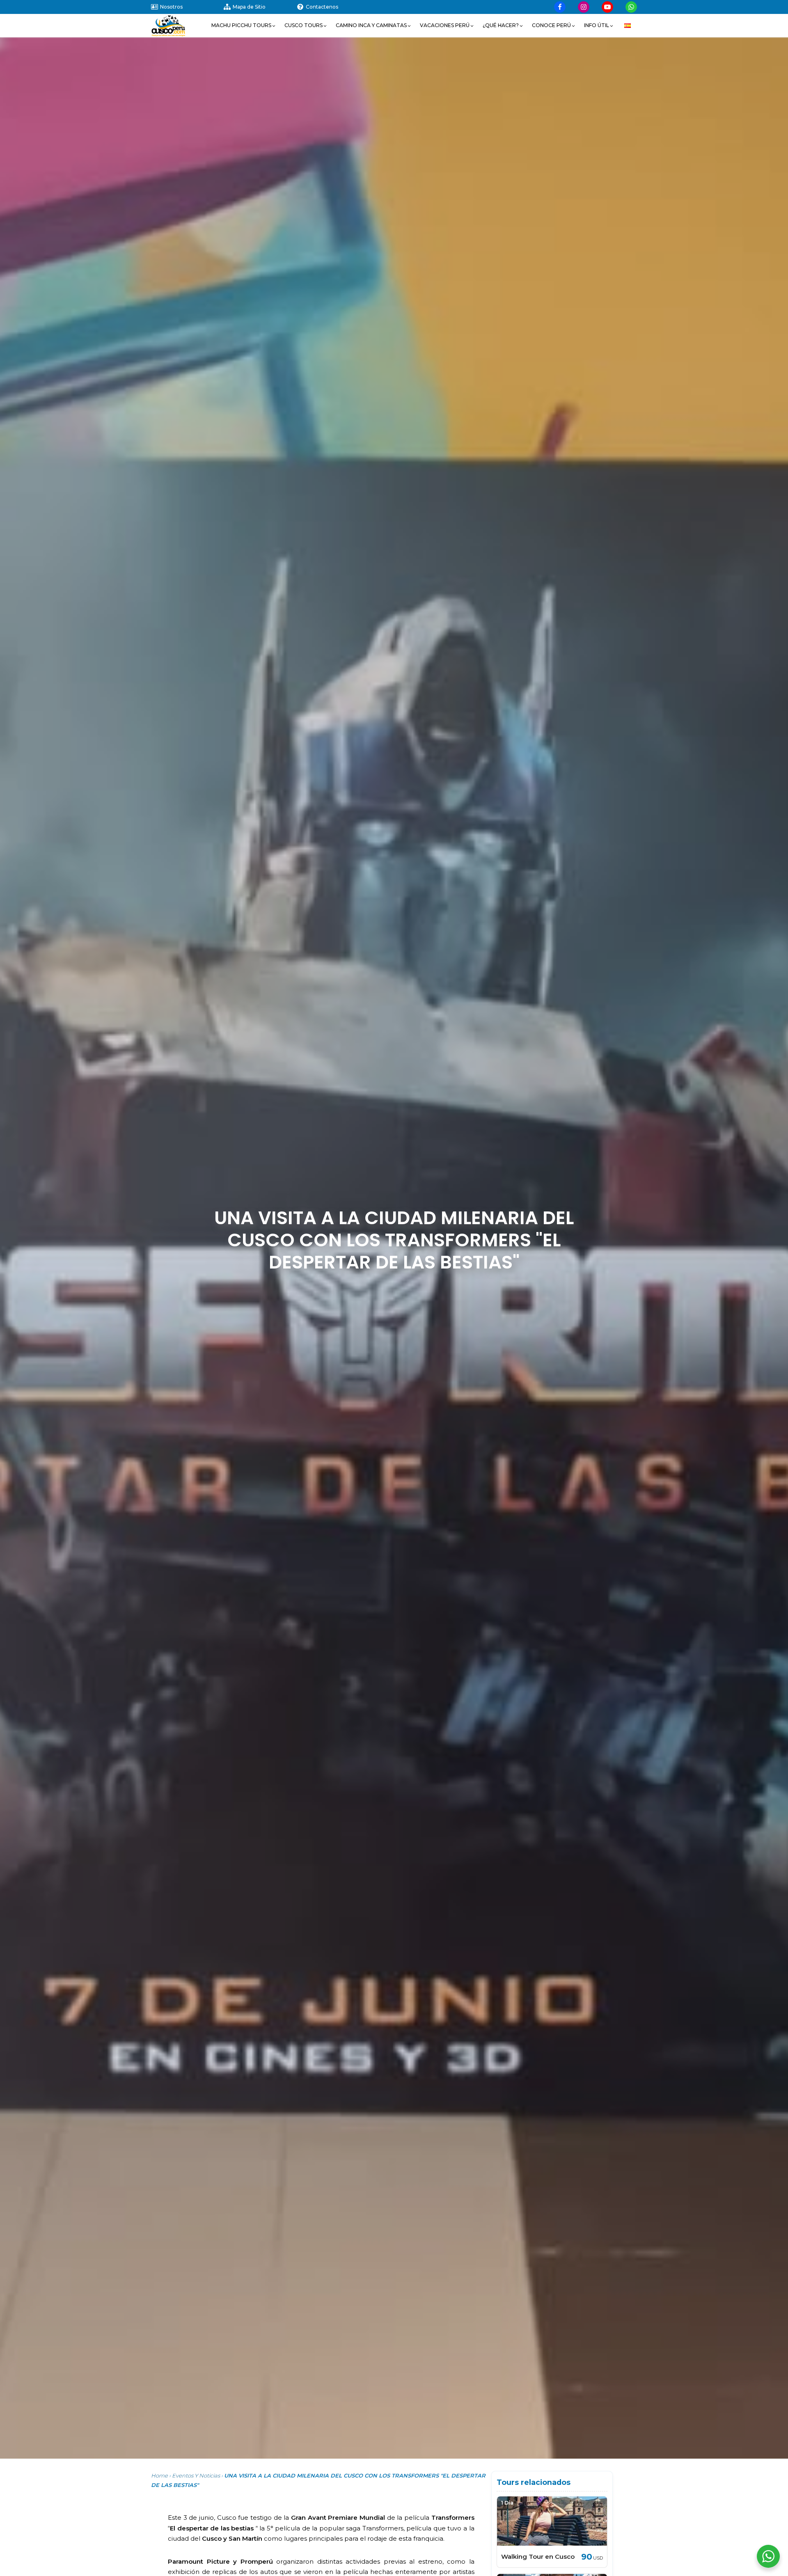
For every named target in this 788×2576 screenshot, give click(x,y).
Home (159, 2475)
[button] (244, 25)
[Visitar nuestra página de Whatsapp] (631, 7)
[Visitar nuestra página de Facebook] (560, 7)
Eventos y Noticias (196, 2475)
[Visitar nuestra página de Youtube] (607, 7)
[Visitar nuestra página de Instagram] (584, 7)
